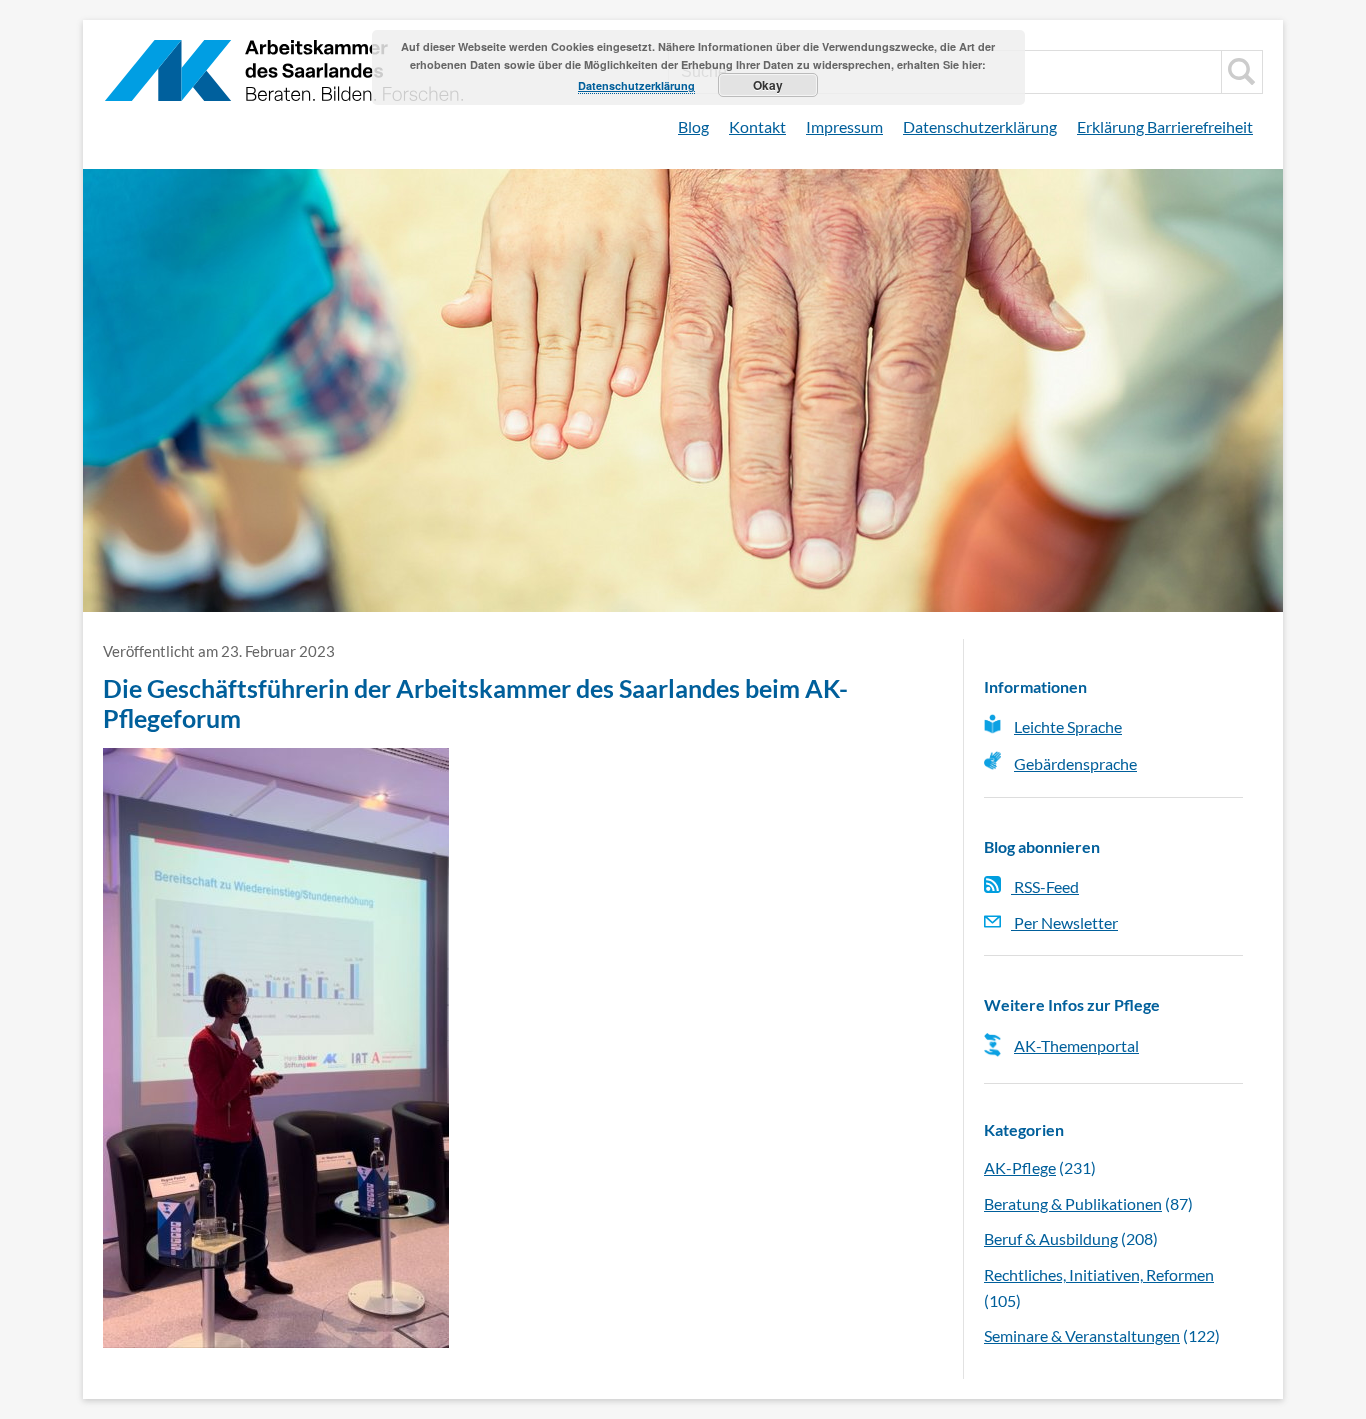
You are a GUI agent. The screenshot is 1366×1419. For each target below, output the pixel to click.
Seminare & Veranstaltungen (1082, 1335)
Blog (693, 126)
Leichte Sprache (1068, 726)
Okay (768, 85)
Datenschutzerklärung (980, 126)
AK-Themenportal (1076, 1045)
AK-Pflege (1020, 1167)
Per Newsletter (1064, 922)
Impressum (844, 126)
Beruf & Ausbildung (1051, 1238)
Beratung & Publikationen (1073, 1203)
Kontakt (757, 126)
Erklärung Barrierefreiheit (1165, 126)
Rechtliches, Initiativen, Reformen (1099, 1274)
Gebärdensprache (1075, 763)
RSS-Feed (1045, 886)
